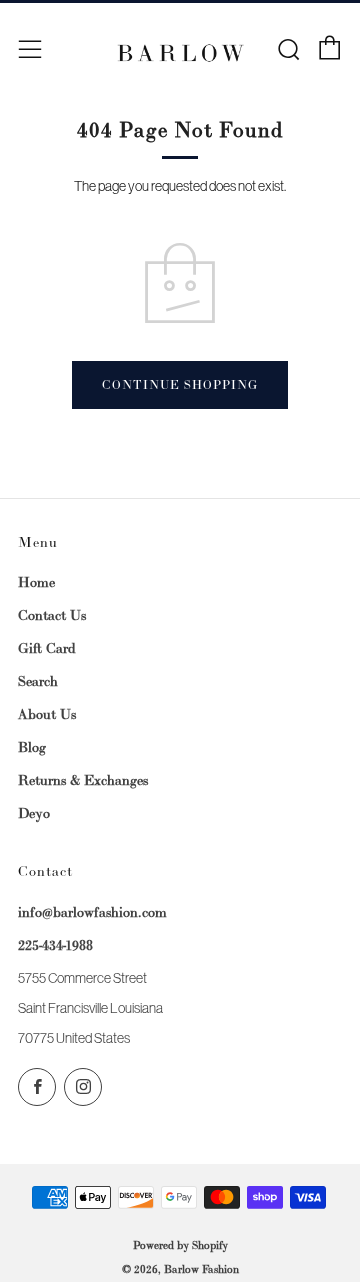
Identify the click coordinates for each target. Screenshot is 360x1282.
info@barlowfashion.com (92, 912)
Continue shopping (180, 384)
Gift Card (47, 648)
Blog (32, 747)
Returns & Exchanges (83, 780)
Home (36, 582)
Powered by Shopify (180, 1245)
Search (38, 681)
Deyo (34, 813)
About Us (47, 714)
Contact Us (52, 615)
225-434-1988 (55, 945)
